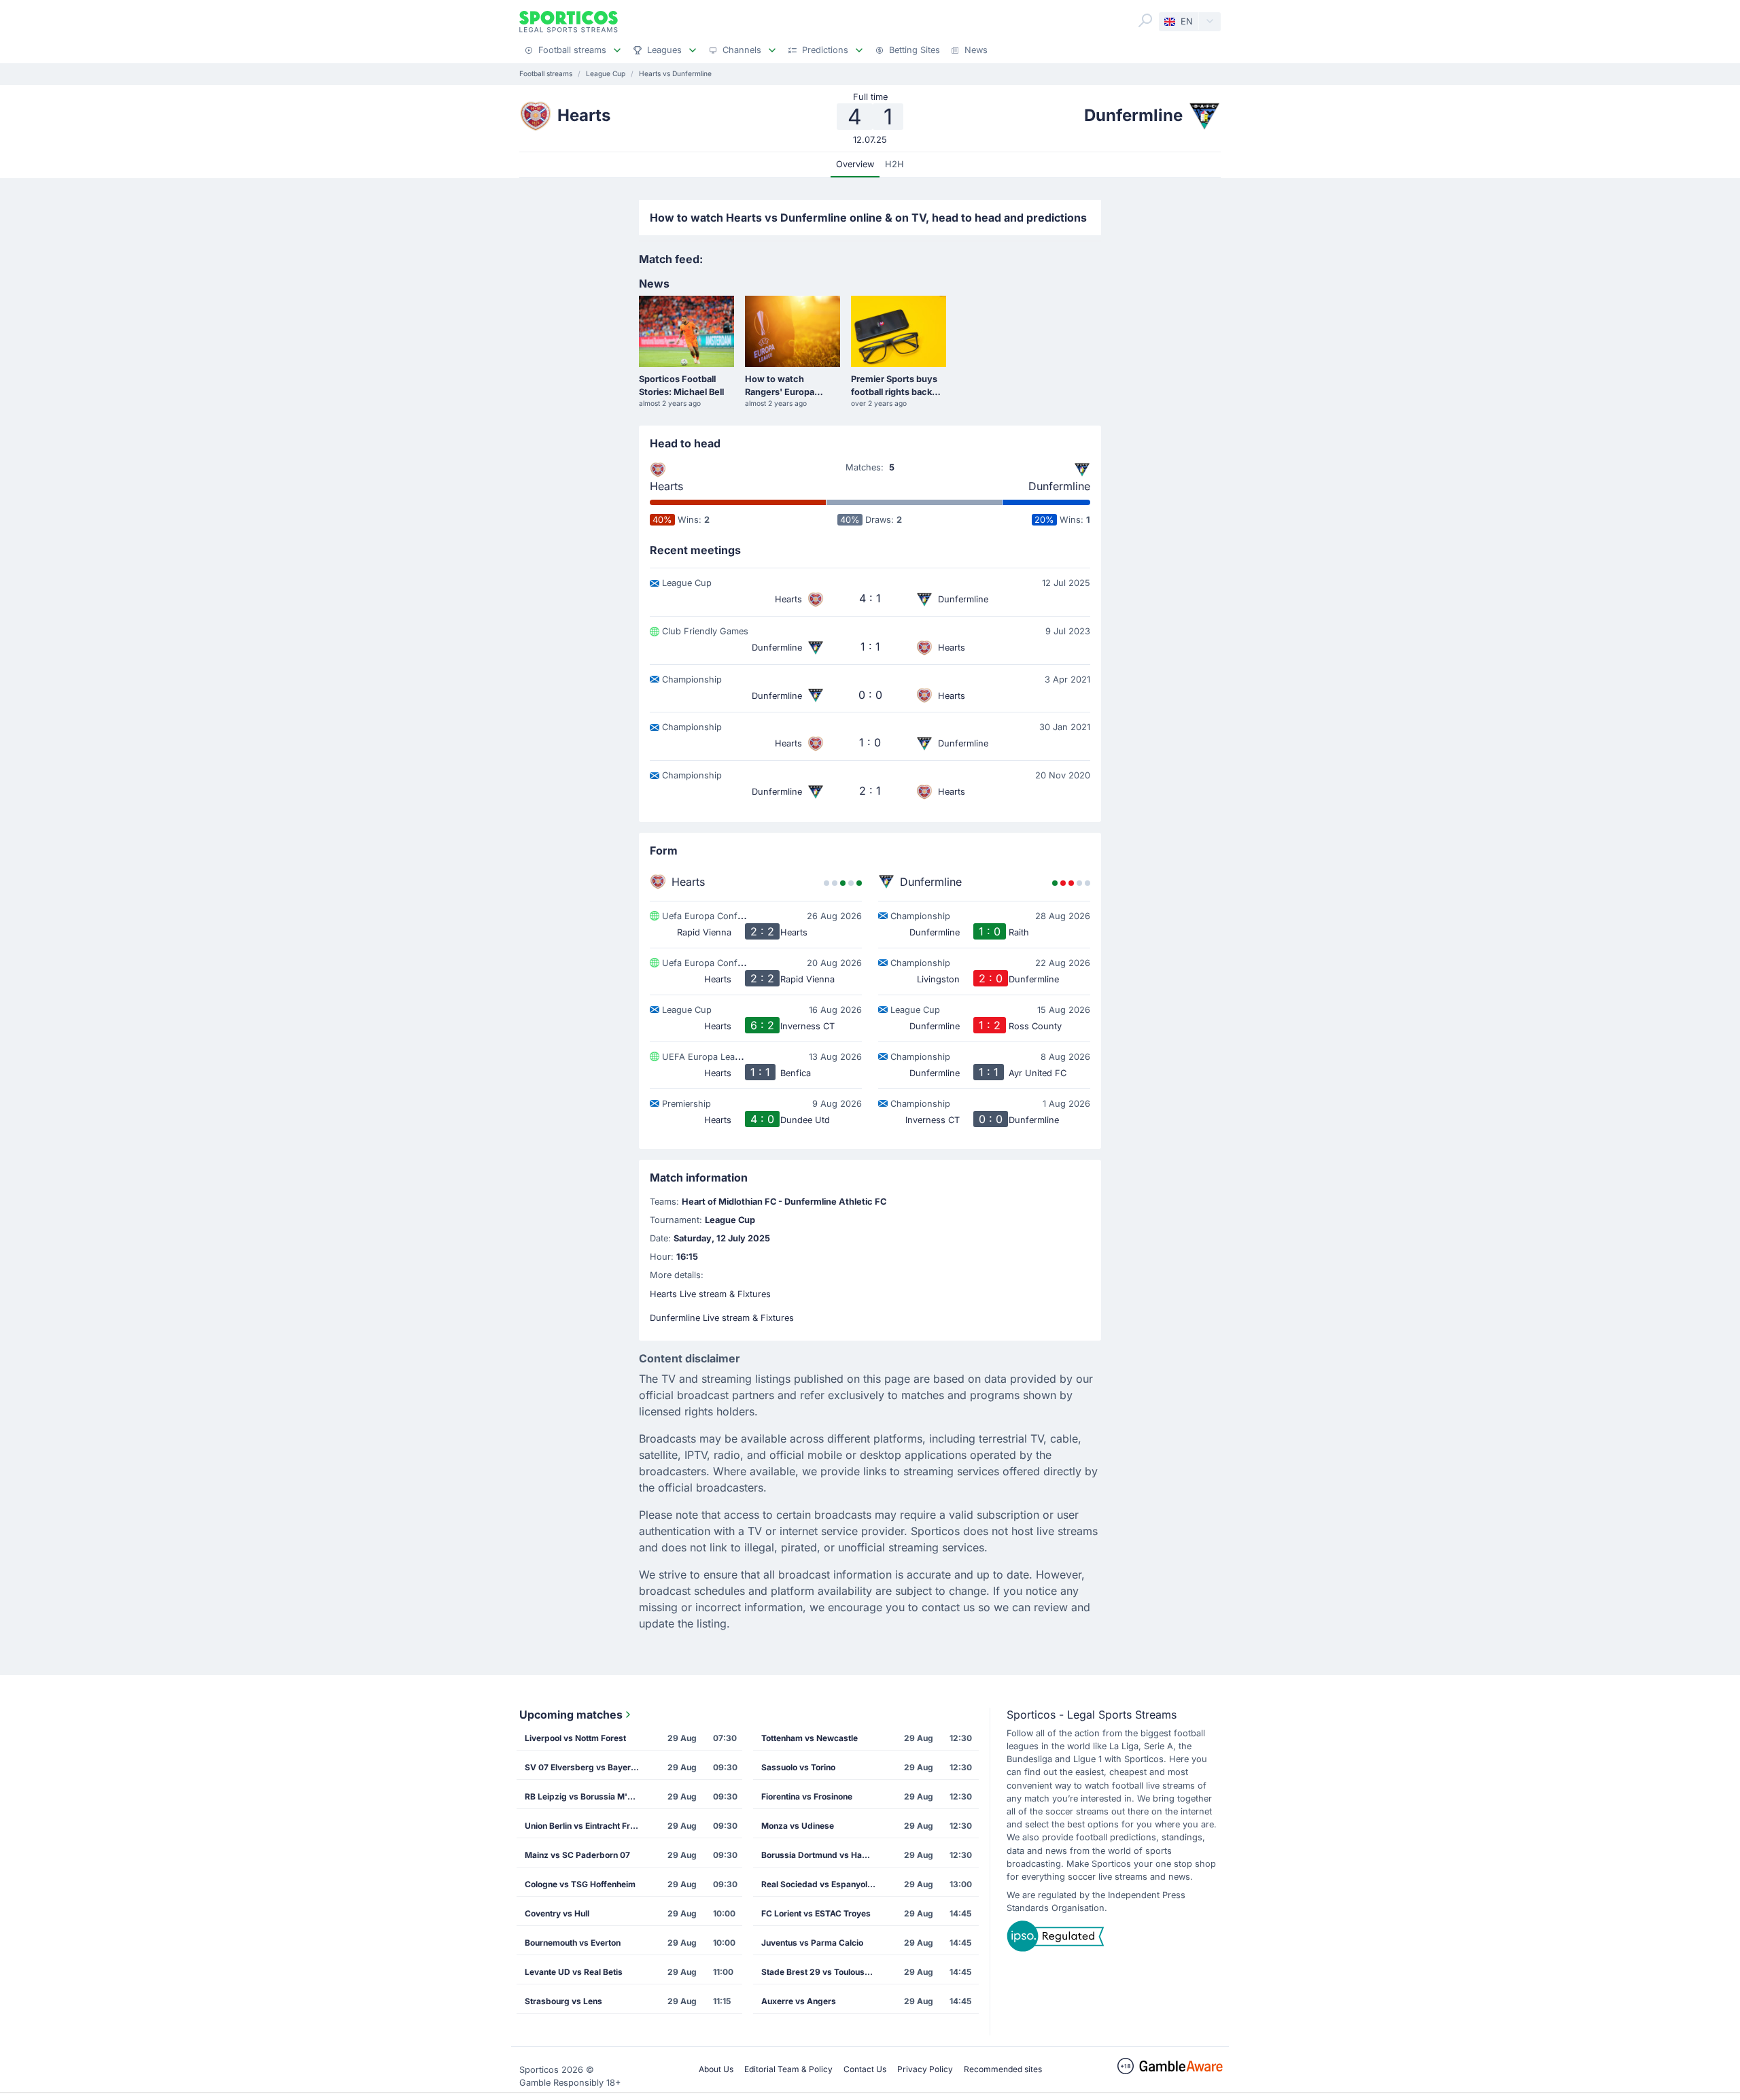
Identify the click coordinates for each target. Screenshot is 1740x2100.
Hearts (666, 486)
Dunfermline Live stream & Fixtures (722, 1318)
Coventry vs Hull (557, 1913)
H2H (894, 164)
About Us (716, 2069)
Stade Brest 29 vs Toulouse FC (822, 1972)
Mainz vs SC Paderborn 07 (577, 1855)
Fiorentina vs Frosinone (807, 1796)
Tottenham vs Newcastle (810, 1738)
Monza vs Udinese (798, 1826)
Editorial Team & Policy (788, 2069)
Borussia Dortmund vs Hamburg (823, 1855)
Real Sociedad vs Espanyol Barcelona (823, 1884)
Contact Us (865, 2069)
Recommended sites (1003, 2069)
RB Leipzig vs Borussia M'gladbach (587, 1796)
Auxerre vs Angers (799, 2001)
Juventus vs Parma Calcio (812, 1943)
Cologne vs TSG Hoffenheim (580, 1884)
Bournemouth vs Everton (573, 1943)
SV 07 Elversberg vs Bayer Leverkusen (587, 1767)
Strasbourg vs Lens (563, 2001)
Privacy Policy (925, 2069)
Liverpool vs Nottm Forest (575, 1738)
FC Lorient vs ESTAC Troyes (816, 1913)
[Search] (1145, 20)
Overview (855, 164)
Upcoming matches (571, 1715)
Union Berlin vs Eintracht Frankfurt (587, 1826)
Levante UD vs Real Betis (574, 1972)
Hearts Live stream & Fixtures (710, 1294)
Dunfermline (1059, 486)
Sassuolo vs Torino (798, 1767)
